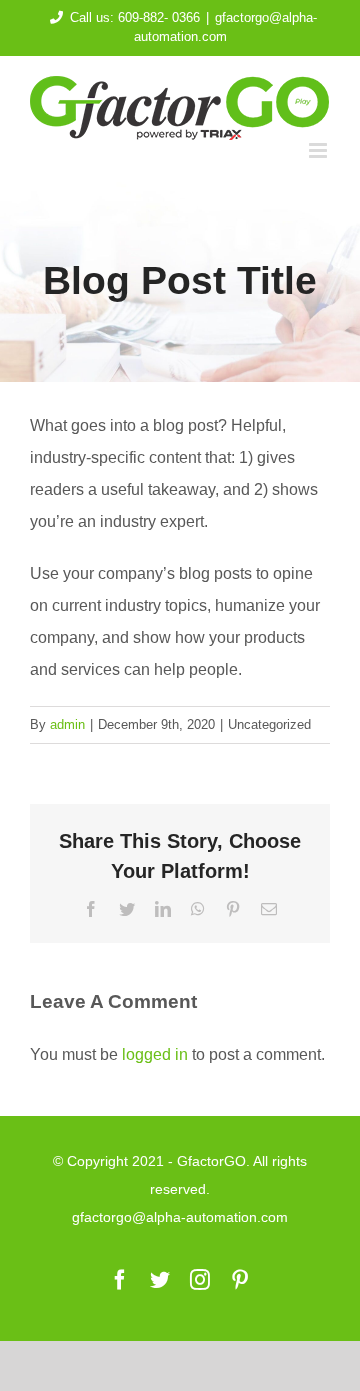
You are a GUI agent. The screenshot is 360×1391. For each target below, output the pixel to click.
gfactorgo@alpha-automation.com (180, 1217)
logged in (155, 1054)
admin (67, 724)
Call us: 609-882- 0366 (135, 17)
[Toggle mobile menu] (319, 150)
